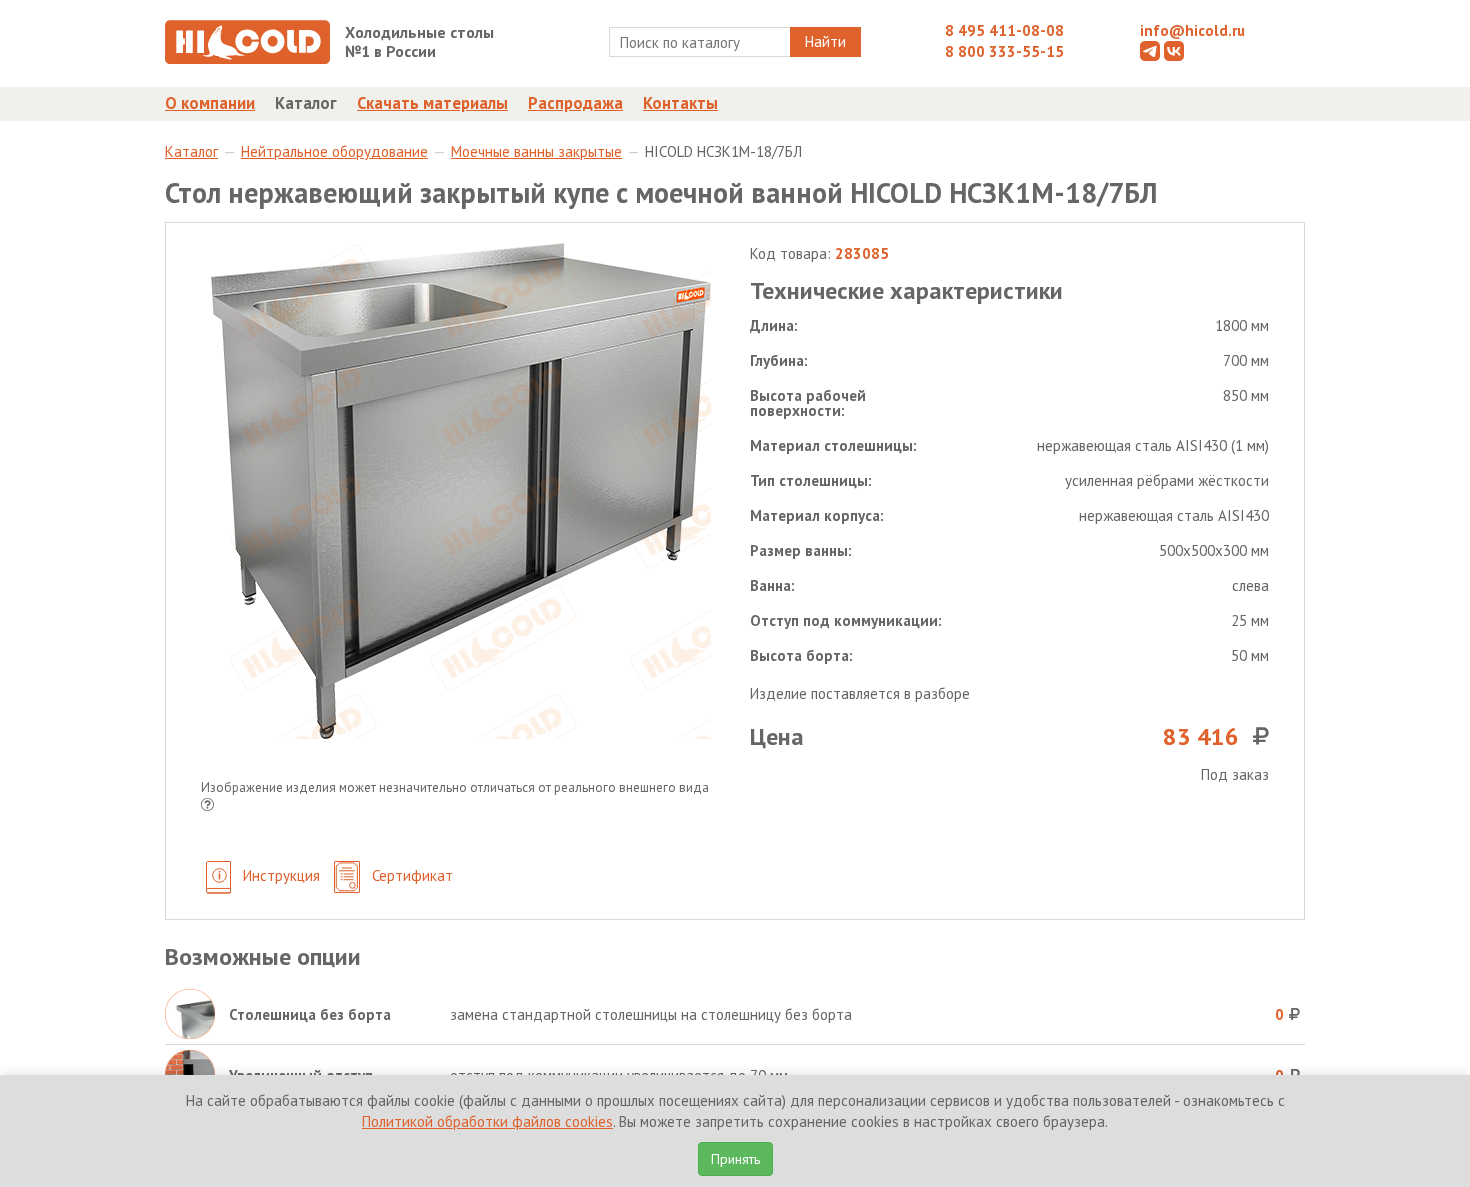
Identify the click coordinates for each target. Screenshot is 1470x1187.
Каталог (306, 103)
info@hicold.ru (1192, 30)
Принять (735, 1159)
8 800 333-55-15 (1004, 51)
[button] (207, 806)
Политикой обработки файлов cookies (487, 1121)
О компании (210, 103)
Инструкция (279, 875)
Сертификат (410, 875)
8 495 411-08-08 (1004, 30)
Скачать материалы (432, 103)
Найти (825, 41)
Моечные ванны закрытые (536, 151)
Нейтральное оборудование (334, 151)
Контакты (680, 103)
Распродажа (575, 103)
